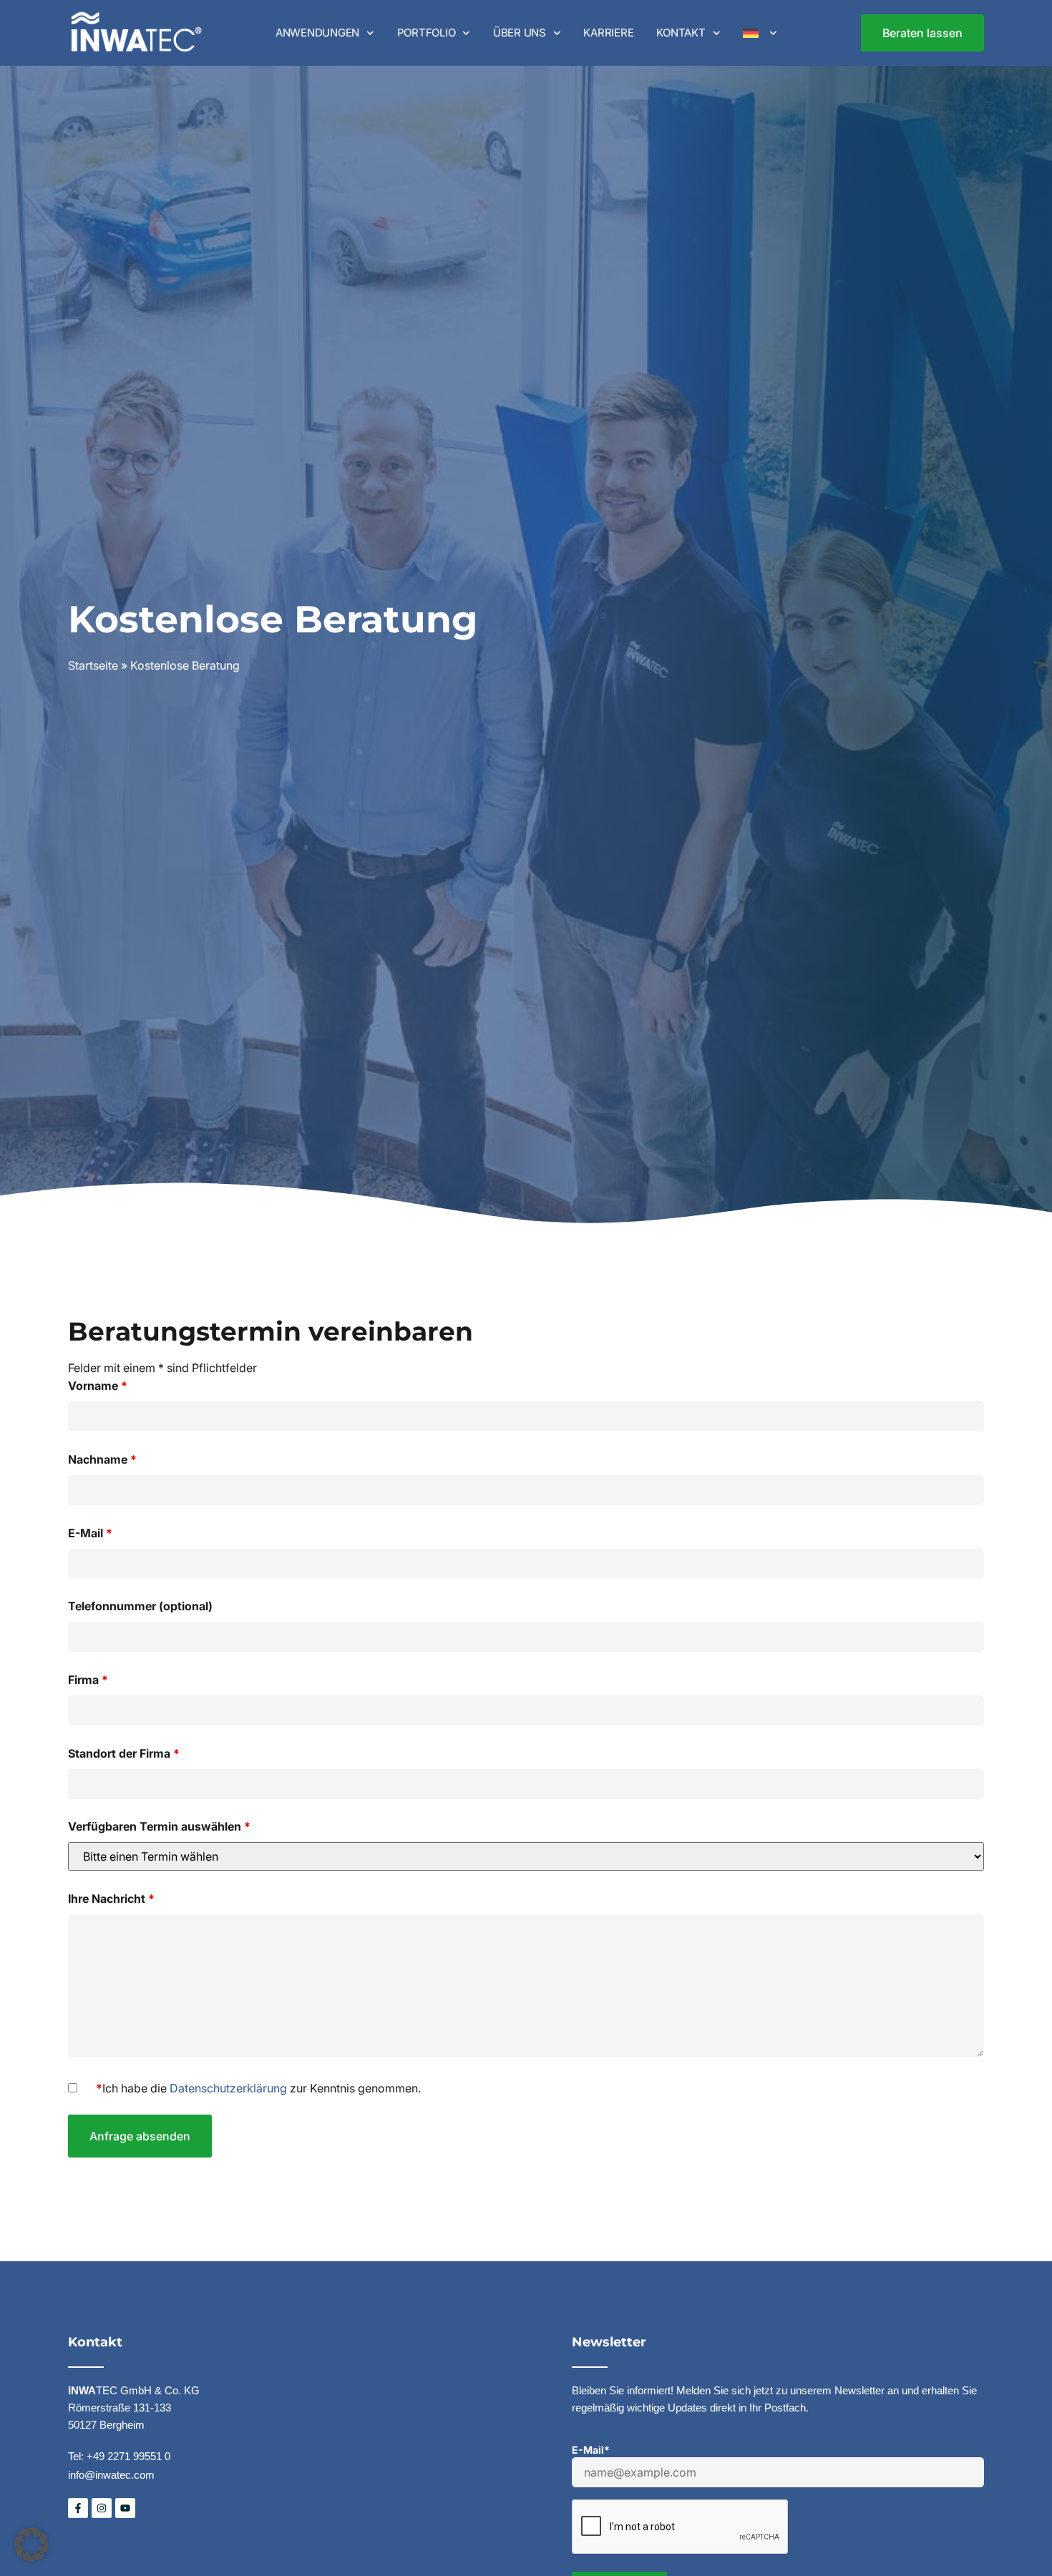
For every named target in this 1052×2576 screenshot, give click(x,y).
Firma (88, 1680)
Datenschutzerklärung (228, 2088)
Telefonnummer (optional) (140, 1606)
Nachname (102, 1459)
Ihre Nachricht (111, 1899)
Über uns (520, 33)
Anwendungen (317, 33)
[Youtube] (125, 2508)
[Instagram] (102, 2508)
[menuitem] (760, 33)
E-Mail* (591, 2450)
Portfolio (427, 33)
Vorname (98, 1386)
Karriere (608, 33)
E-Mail (90, 1533)
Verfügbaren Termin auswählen (159, 1826)
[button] (31, 2545)
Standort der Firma (124, 1753)
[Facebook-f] (78, 2508)
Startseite (93, 665)
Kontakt (681, 33)
